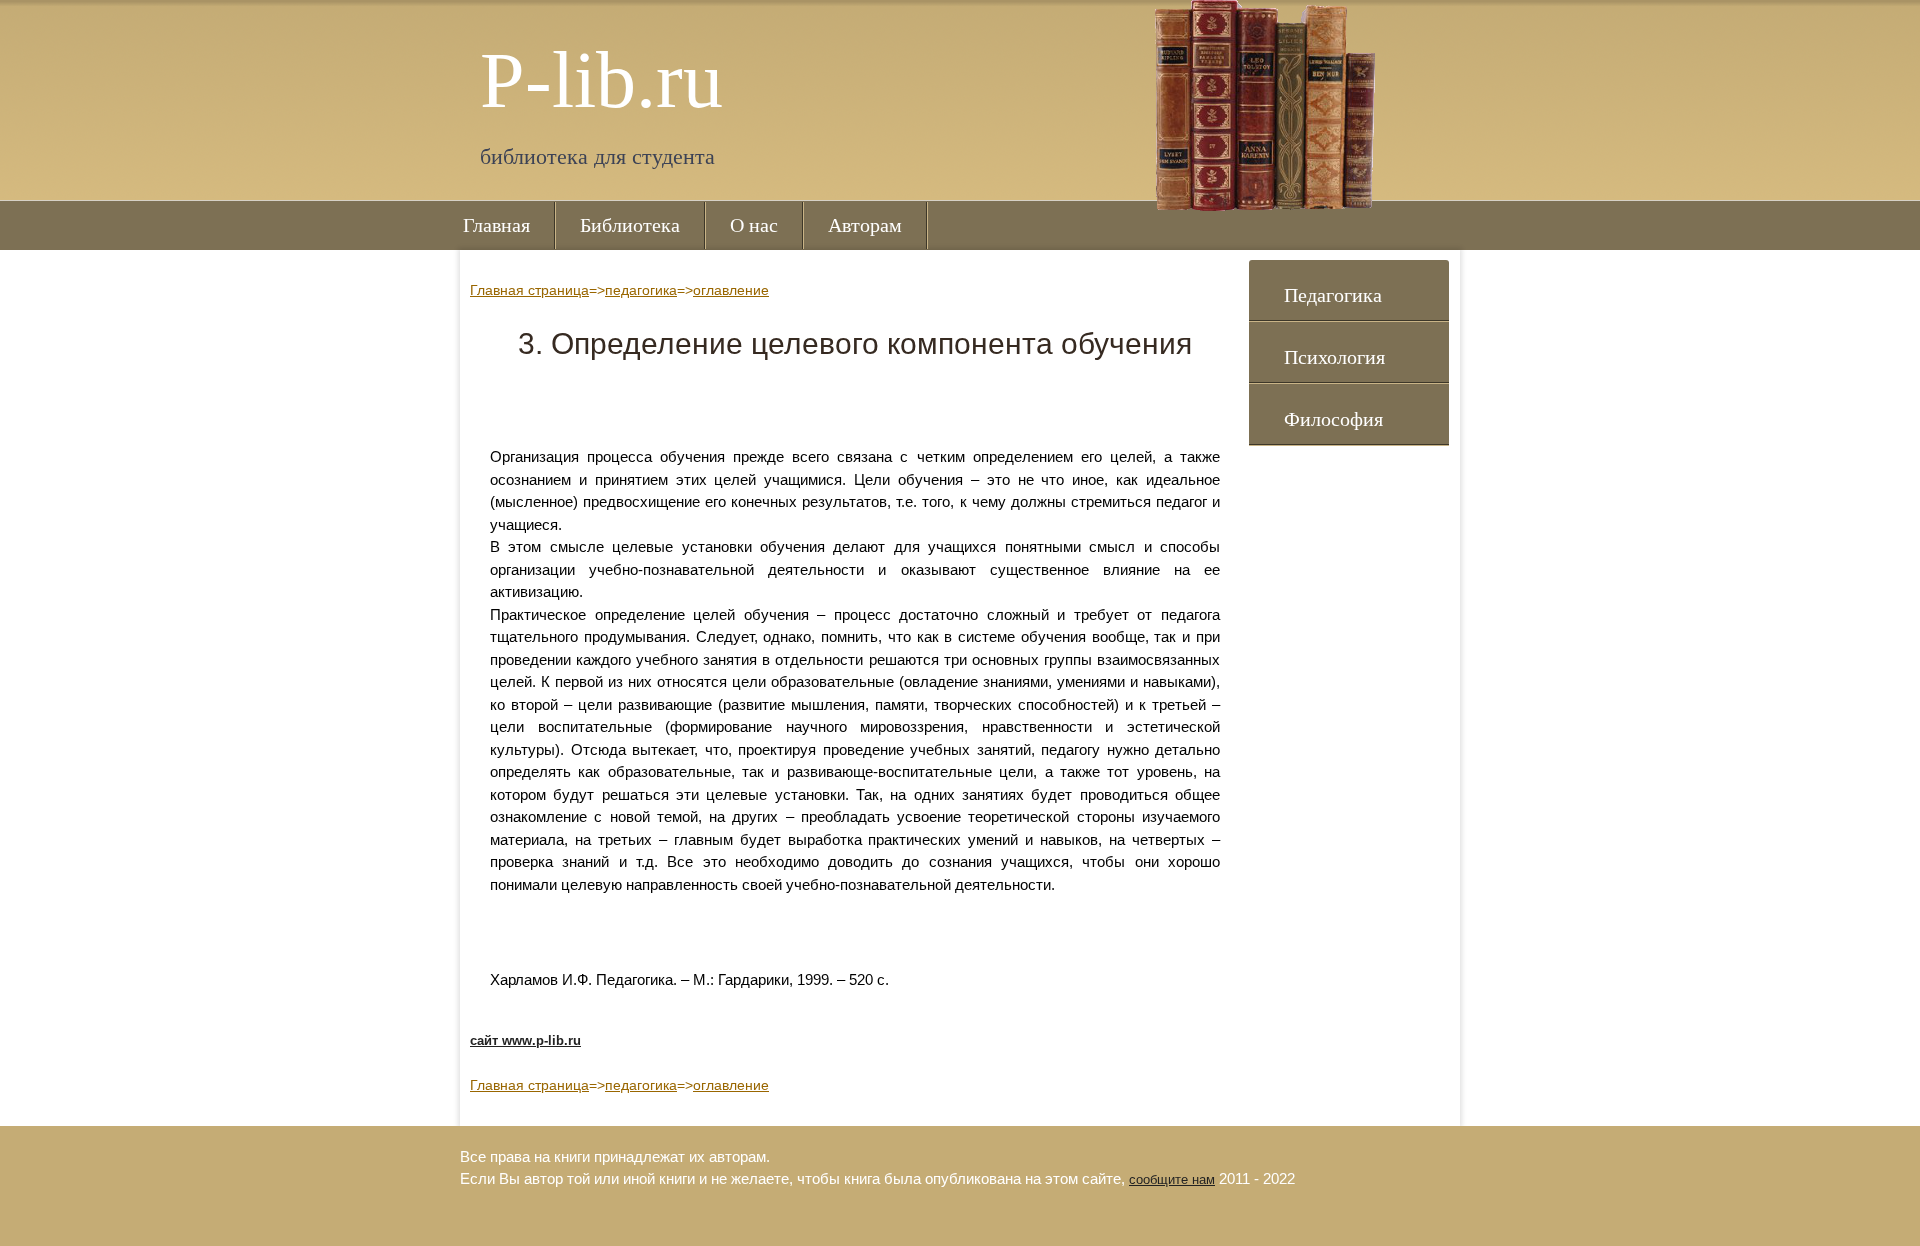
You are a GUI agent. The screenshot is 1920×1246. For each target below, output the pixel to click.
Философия (1333, 419)
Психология (1334, 357)
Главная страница (529, 290)
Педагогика (1333, 295)
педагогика (641, 290)
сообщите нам (1172, 1179)
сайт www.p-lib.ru (525, 1040)
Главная (496, 225)
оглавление (731, 290)
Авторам (865, 225)
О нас (754, 225)
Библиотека (630, 225)
